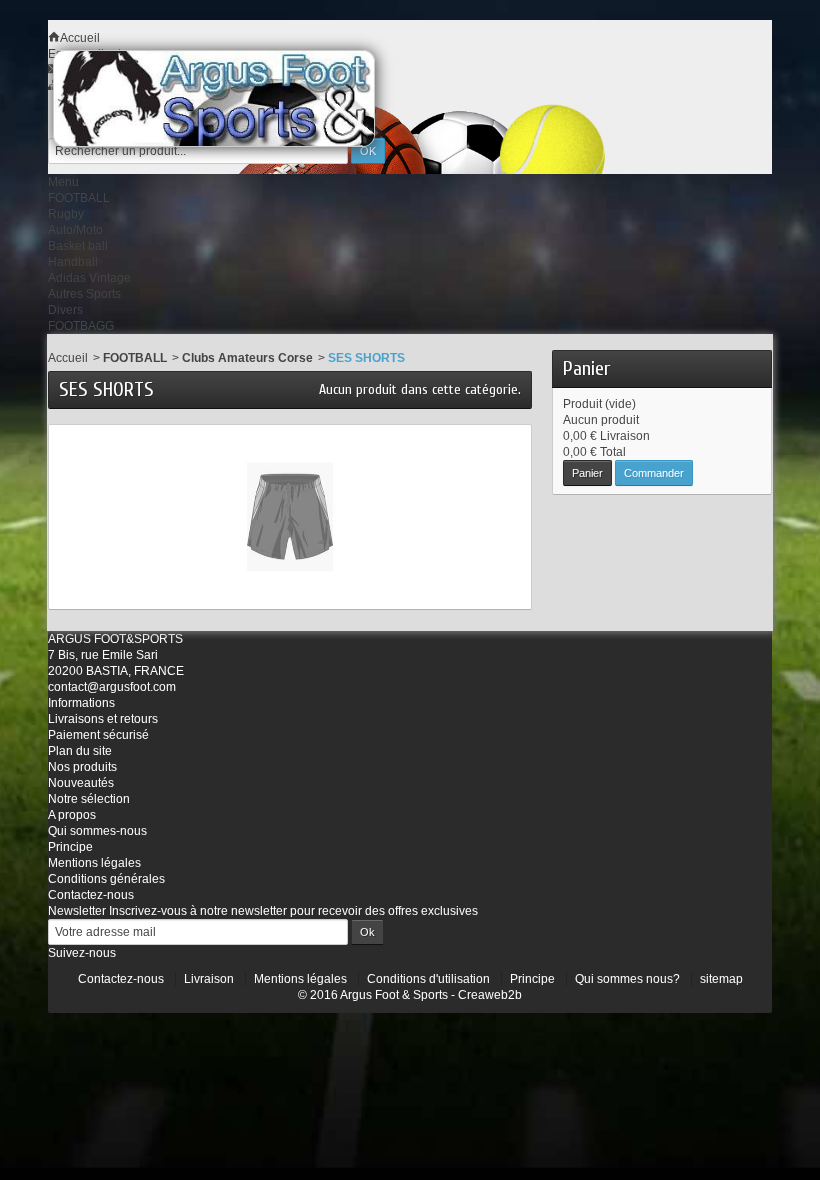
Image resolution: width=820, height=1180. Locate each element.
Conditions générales (106, 879)
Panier (586, 368)
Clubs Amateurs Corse (247, 358)
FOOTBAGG (81, 326)
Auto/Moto (75, 230)
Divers (65, 310)
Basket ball (78, 246)
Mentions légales (94, 863)
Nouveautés (81, 783)
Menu (63, 182)
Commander (654, 473)
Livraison (209, 979)
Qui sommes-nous (97, 831)
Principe (70, 847)
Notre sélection (89, 799)
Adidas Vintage (89, 278)
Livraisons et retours (103, 719)
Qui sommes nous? (627, 979)
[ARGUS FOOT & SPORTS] (241, 98)
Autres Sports (84, 294)
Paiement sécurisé (98, 735)
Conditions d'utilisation (428, 979)
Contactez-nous (91, 895)
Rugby (66, 214)
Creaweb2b (490, 995)
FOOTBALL (79, 198)
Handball (73, 262)
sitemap (721, 979)
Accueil (68, 358)
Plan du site (80, 751)
